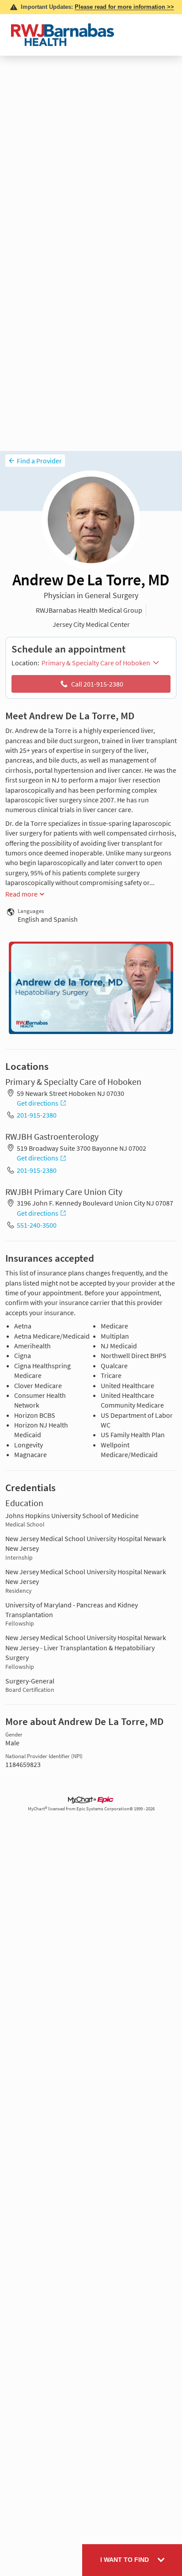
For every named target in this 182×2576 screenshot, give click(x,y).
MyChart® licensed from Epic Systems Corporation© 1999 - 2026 (91, 1809)
